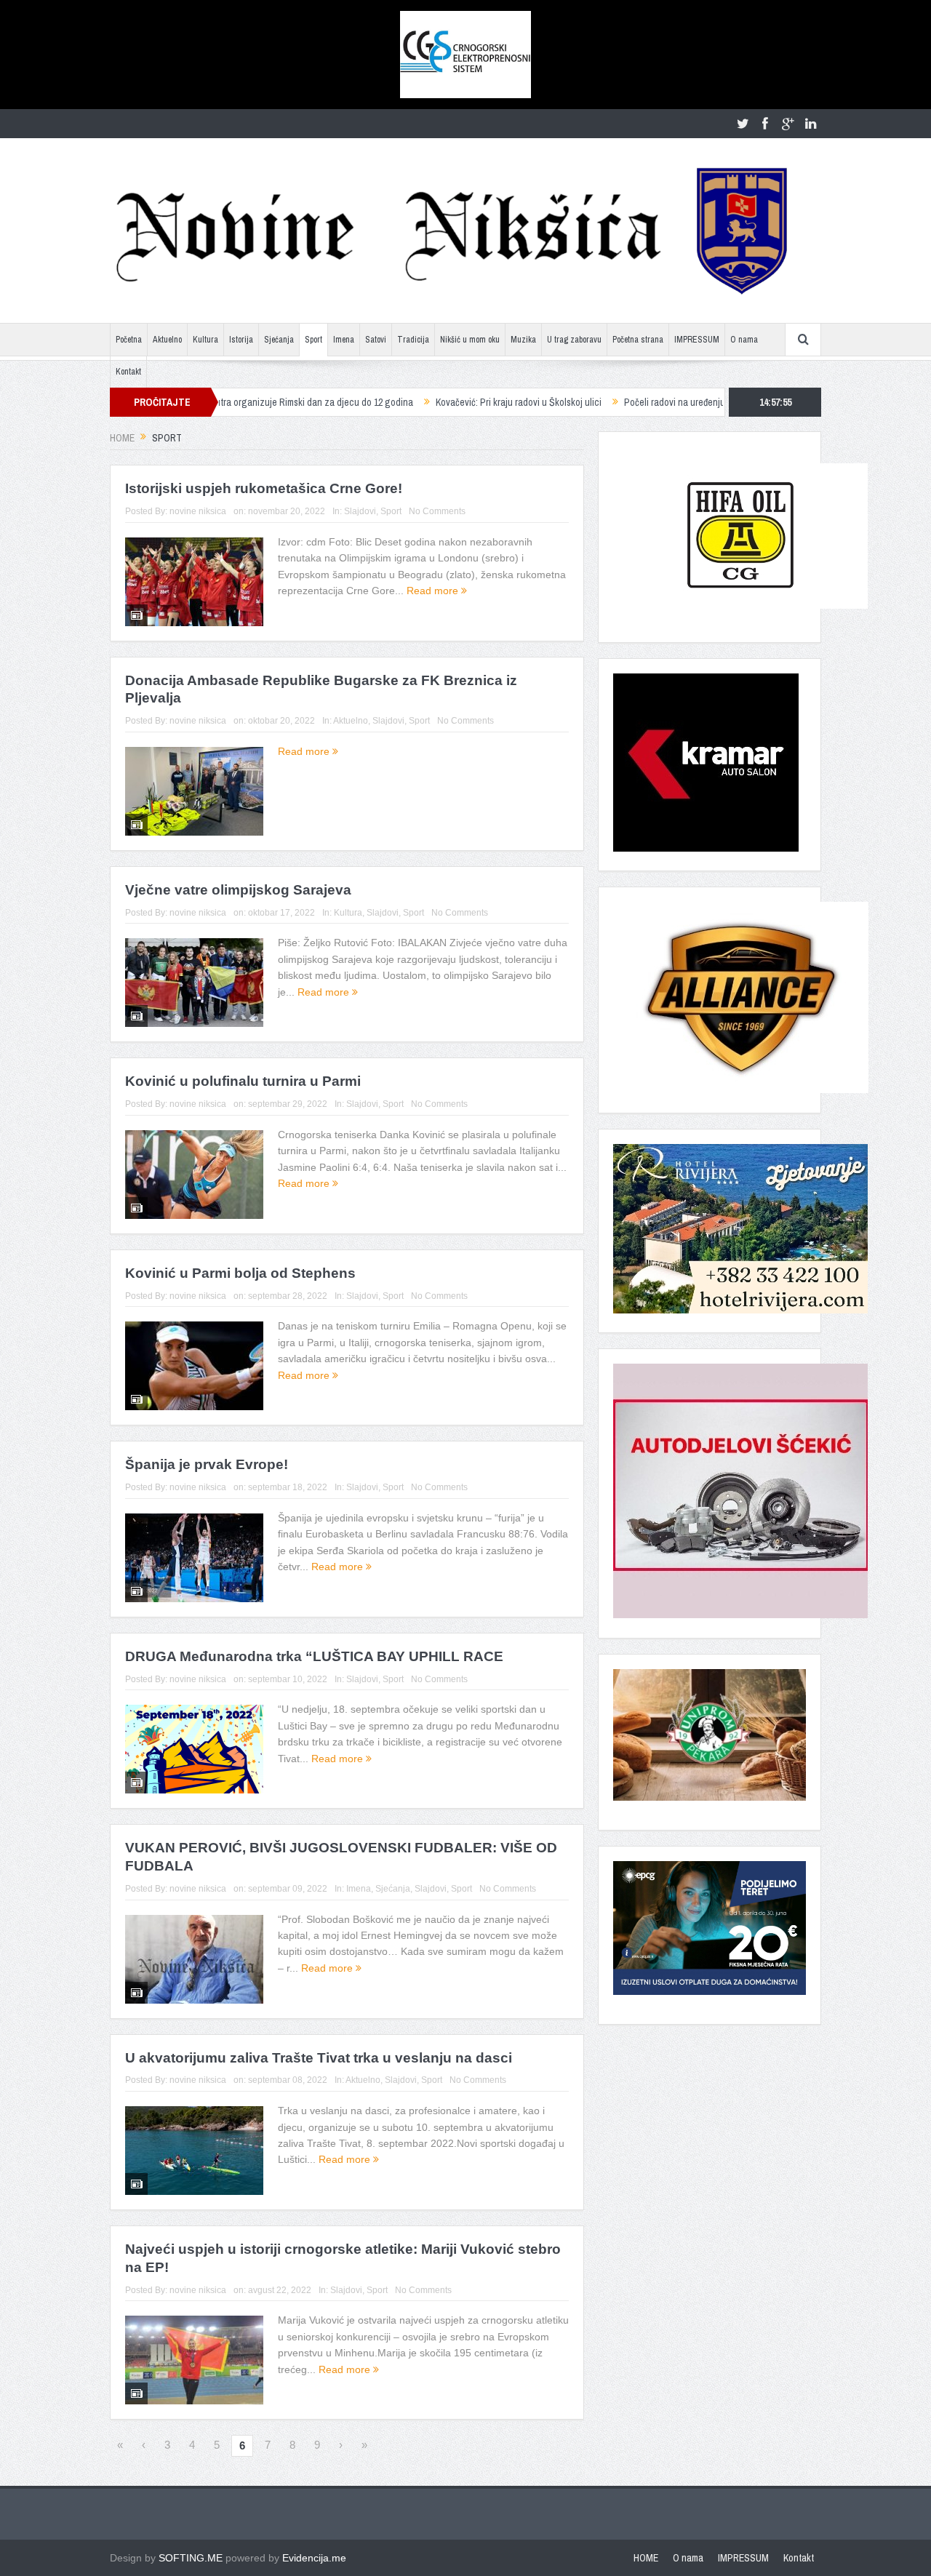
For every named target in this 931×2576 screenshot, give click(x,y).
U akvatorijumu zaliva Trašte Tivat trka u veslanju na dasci (319, 2058)
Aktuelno (167, 340)
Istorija (241, 340)
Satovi (376, 340)
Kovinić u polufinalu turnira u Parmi (243, 1081)
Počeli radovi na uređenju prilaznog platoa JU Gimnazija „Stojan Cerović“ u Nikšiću (713, 402)
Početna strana (638, 340)
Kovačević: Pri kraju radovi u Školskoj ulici (442, 402)
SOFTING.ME (191, 2558)
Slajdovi (360, 511)
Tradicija (413, 340)
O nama (744, 340)
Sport (313, 340)
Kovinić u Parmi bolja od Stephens (240, 1273)
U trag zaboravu (574, 340)
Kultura (205, 340)
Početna (129, 340)
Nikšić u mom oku (470, 340)
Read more (434, 591)
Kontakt (128, 372)
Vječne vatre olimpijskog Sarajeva (238, 890)
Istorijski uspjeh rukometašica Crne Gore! (264, 488)
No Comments (437, 511)
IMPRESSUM (697, 340)
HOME (646, 2558)
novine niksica (198, 511)
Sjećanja (279, 340)
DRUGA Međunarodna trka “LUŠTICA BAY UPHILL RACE (314, 1656)
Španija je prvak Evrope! (207, 1464)
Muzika (523, 340)
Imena (344, 340)
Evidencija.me (314, 2558)
